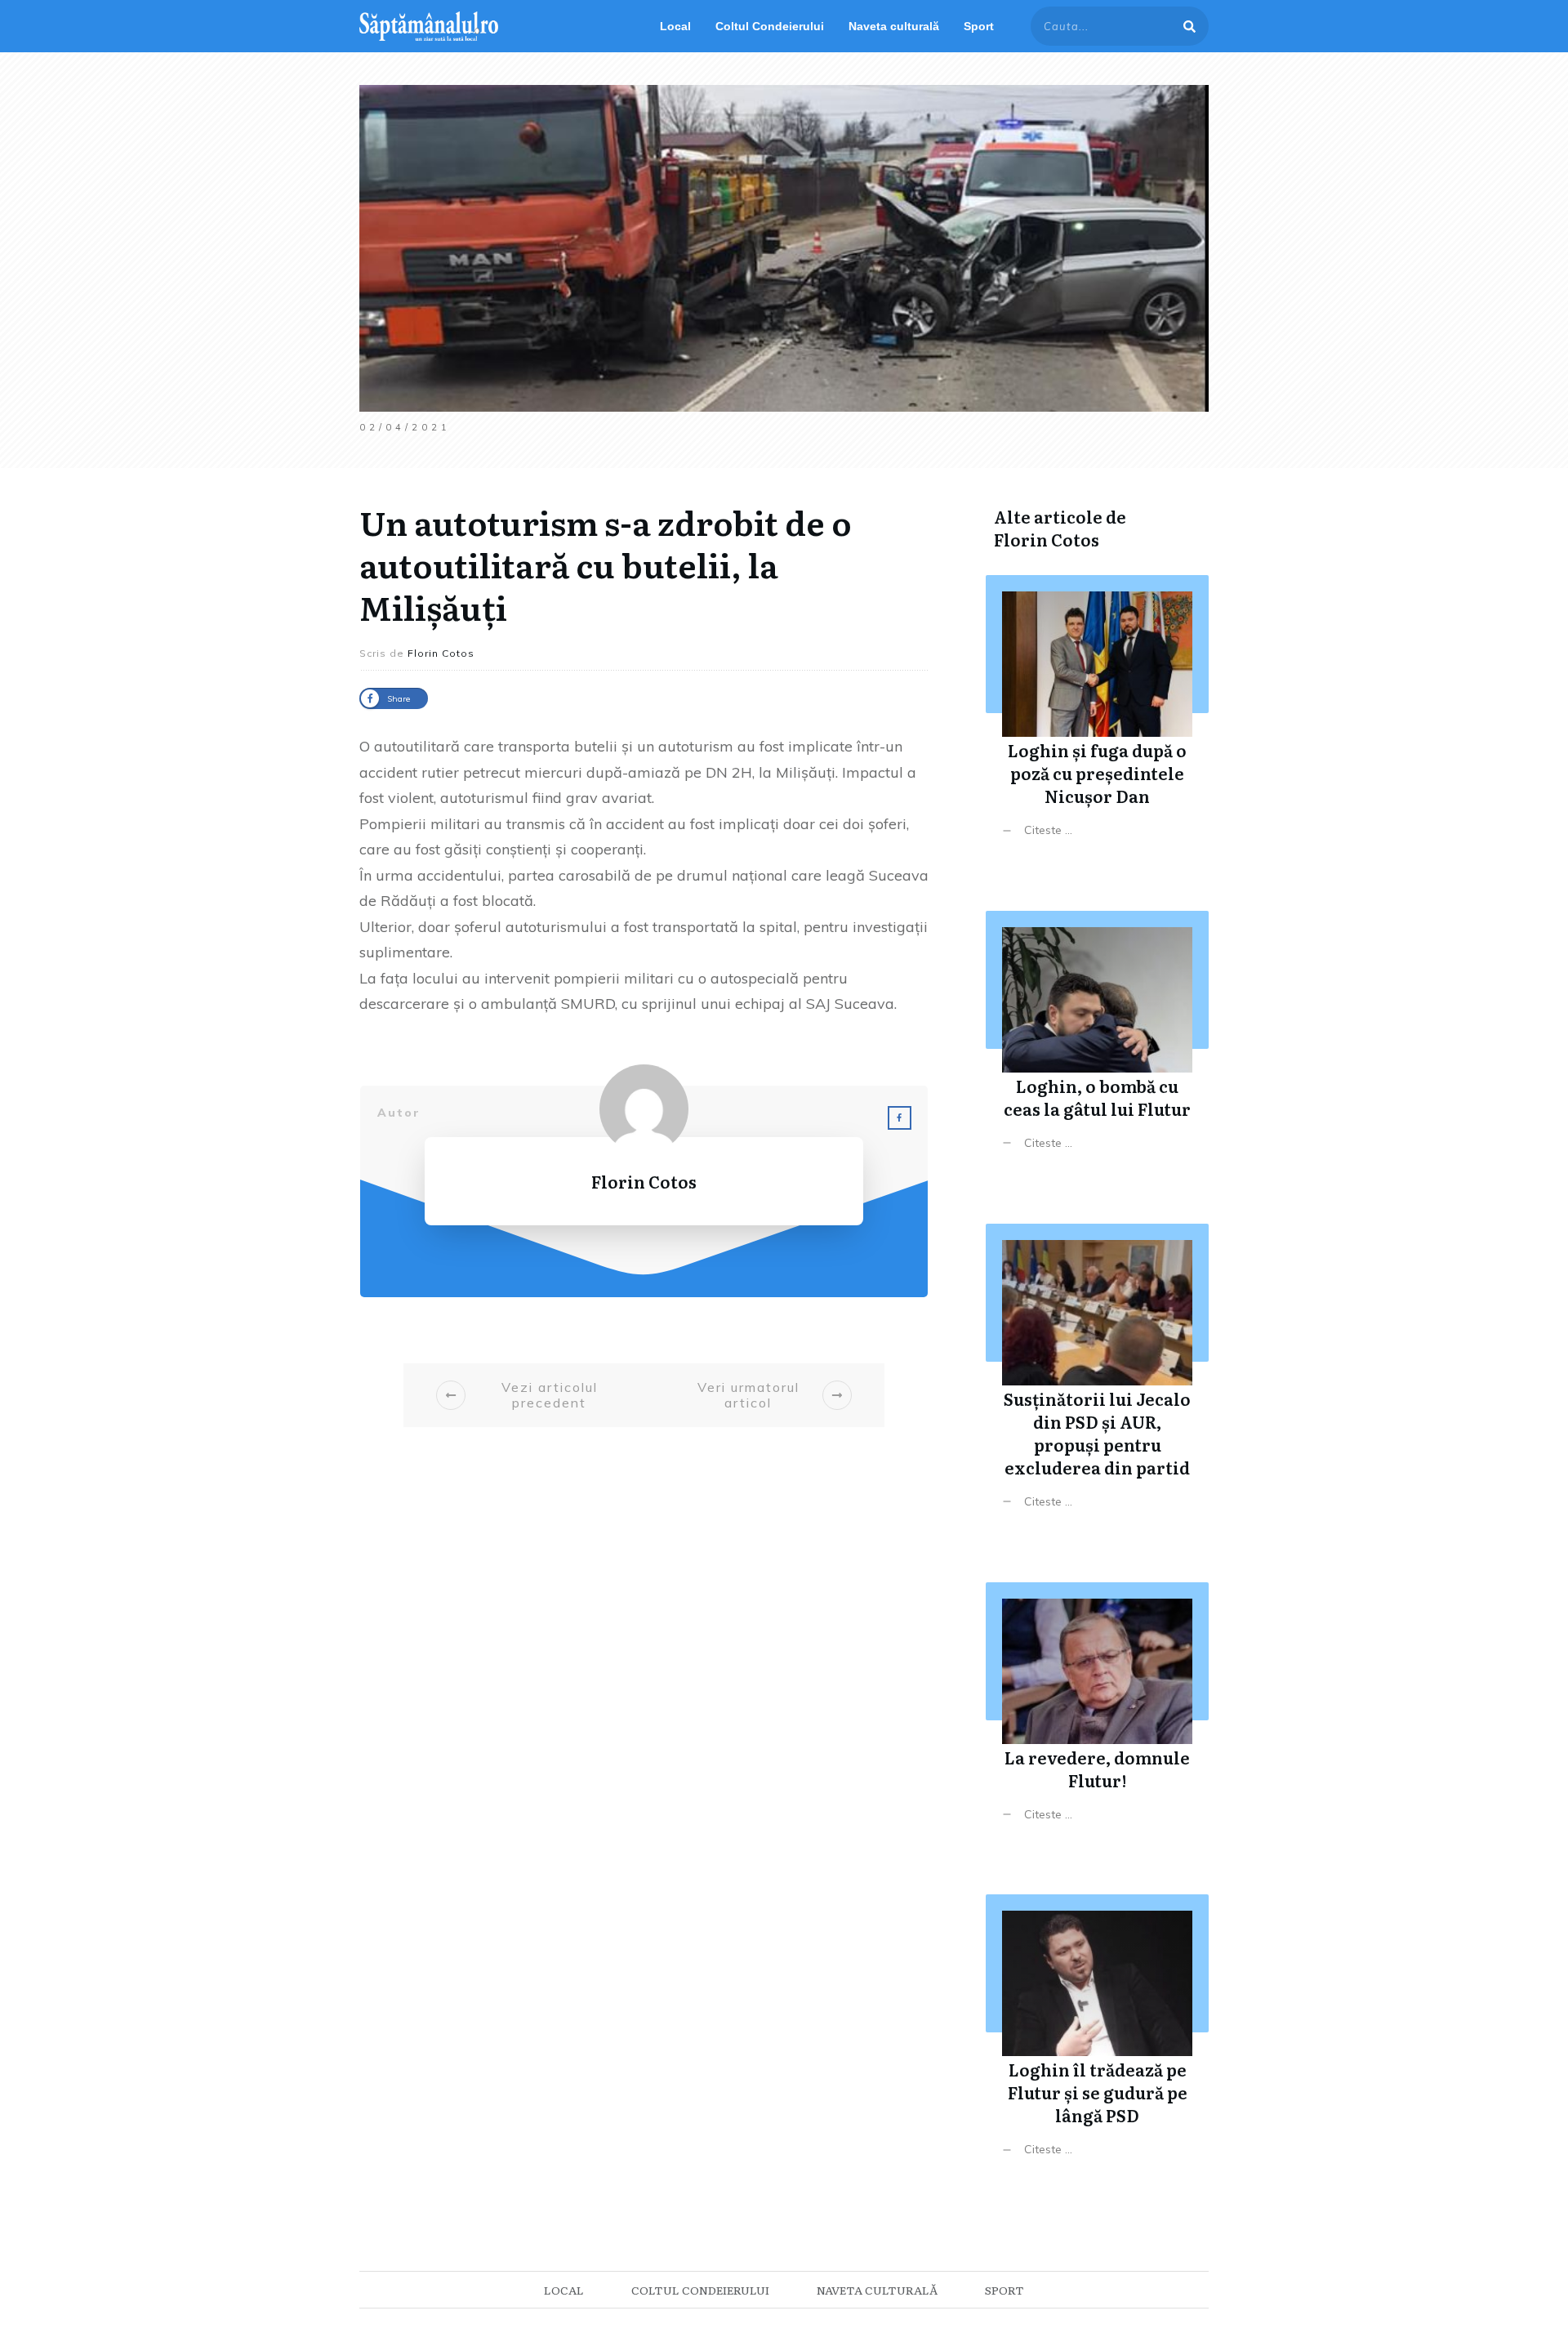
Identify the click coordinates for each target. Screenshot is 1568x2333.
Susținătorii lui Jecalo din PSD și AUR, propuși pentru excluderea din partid (1097, 1378)
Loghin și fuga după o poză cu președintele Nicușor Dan (1097, 718)
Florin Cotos (1047, 539)
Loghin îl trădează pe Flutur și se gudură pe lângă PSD (1097, 2038)
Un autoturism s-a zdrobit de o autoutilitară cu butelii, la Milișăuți (606, 564)
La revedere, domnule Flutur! (1097, 1714)
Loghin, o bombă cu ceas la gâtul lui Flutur (1097, 1043)
